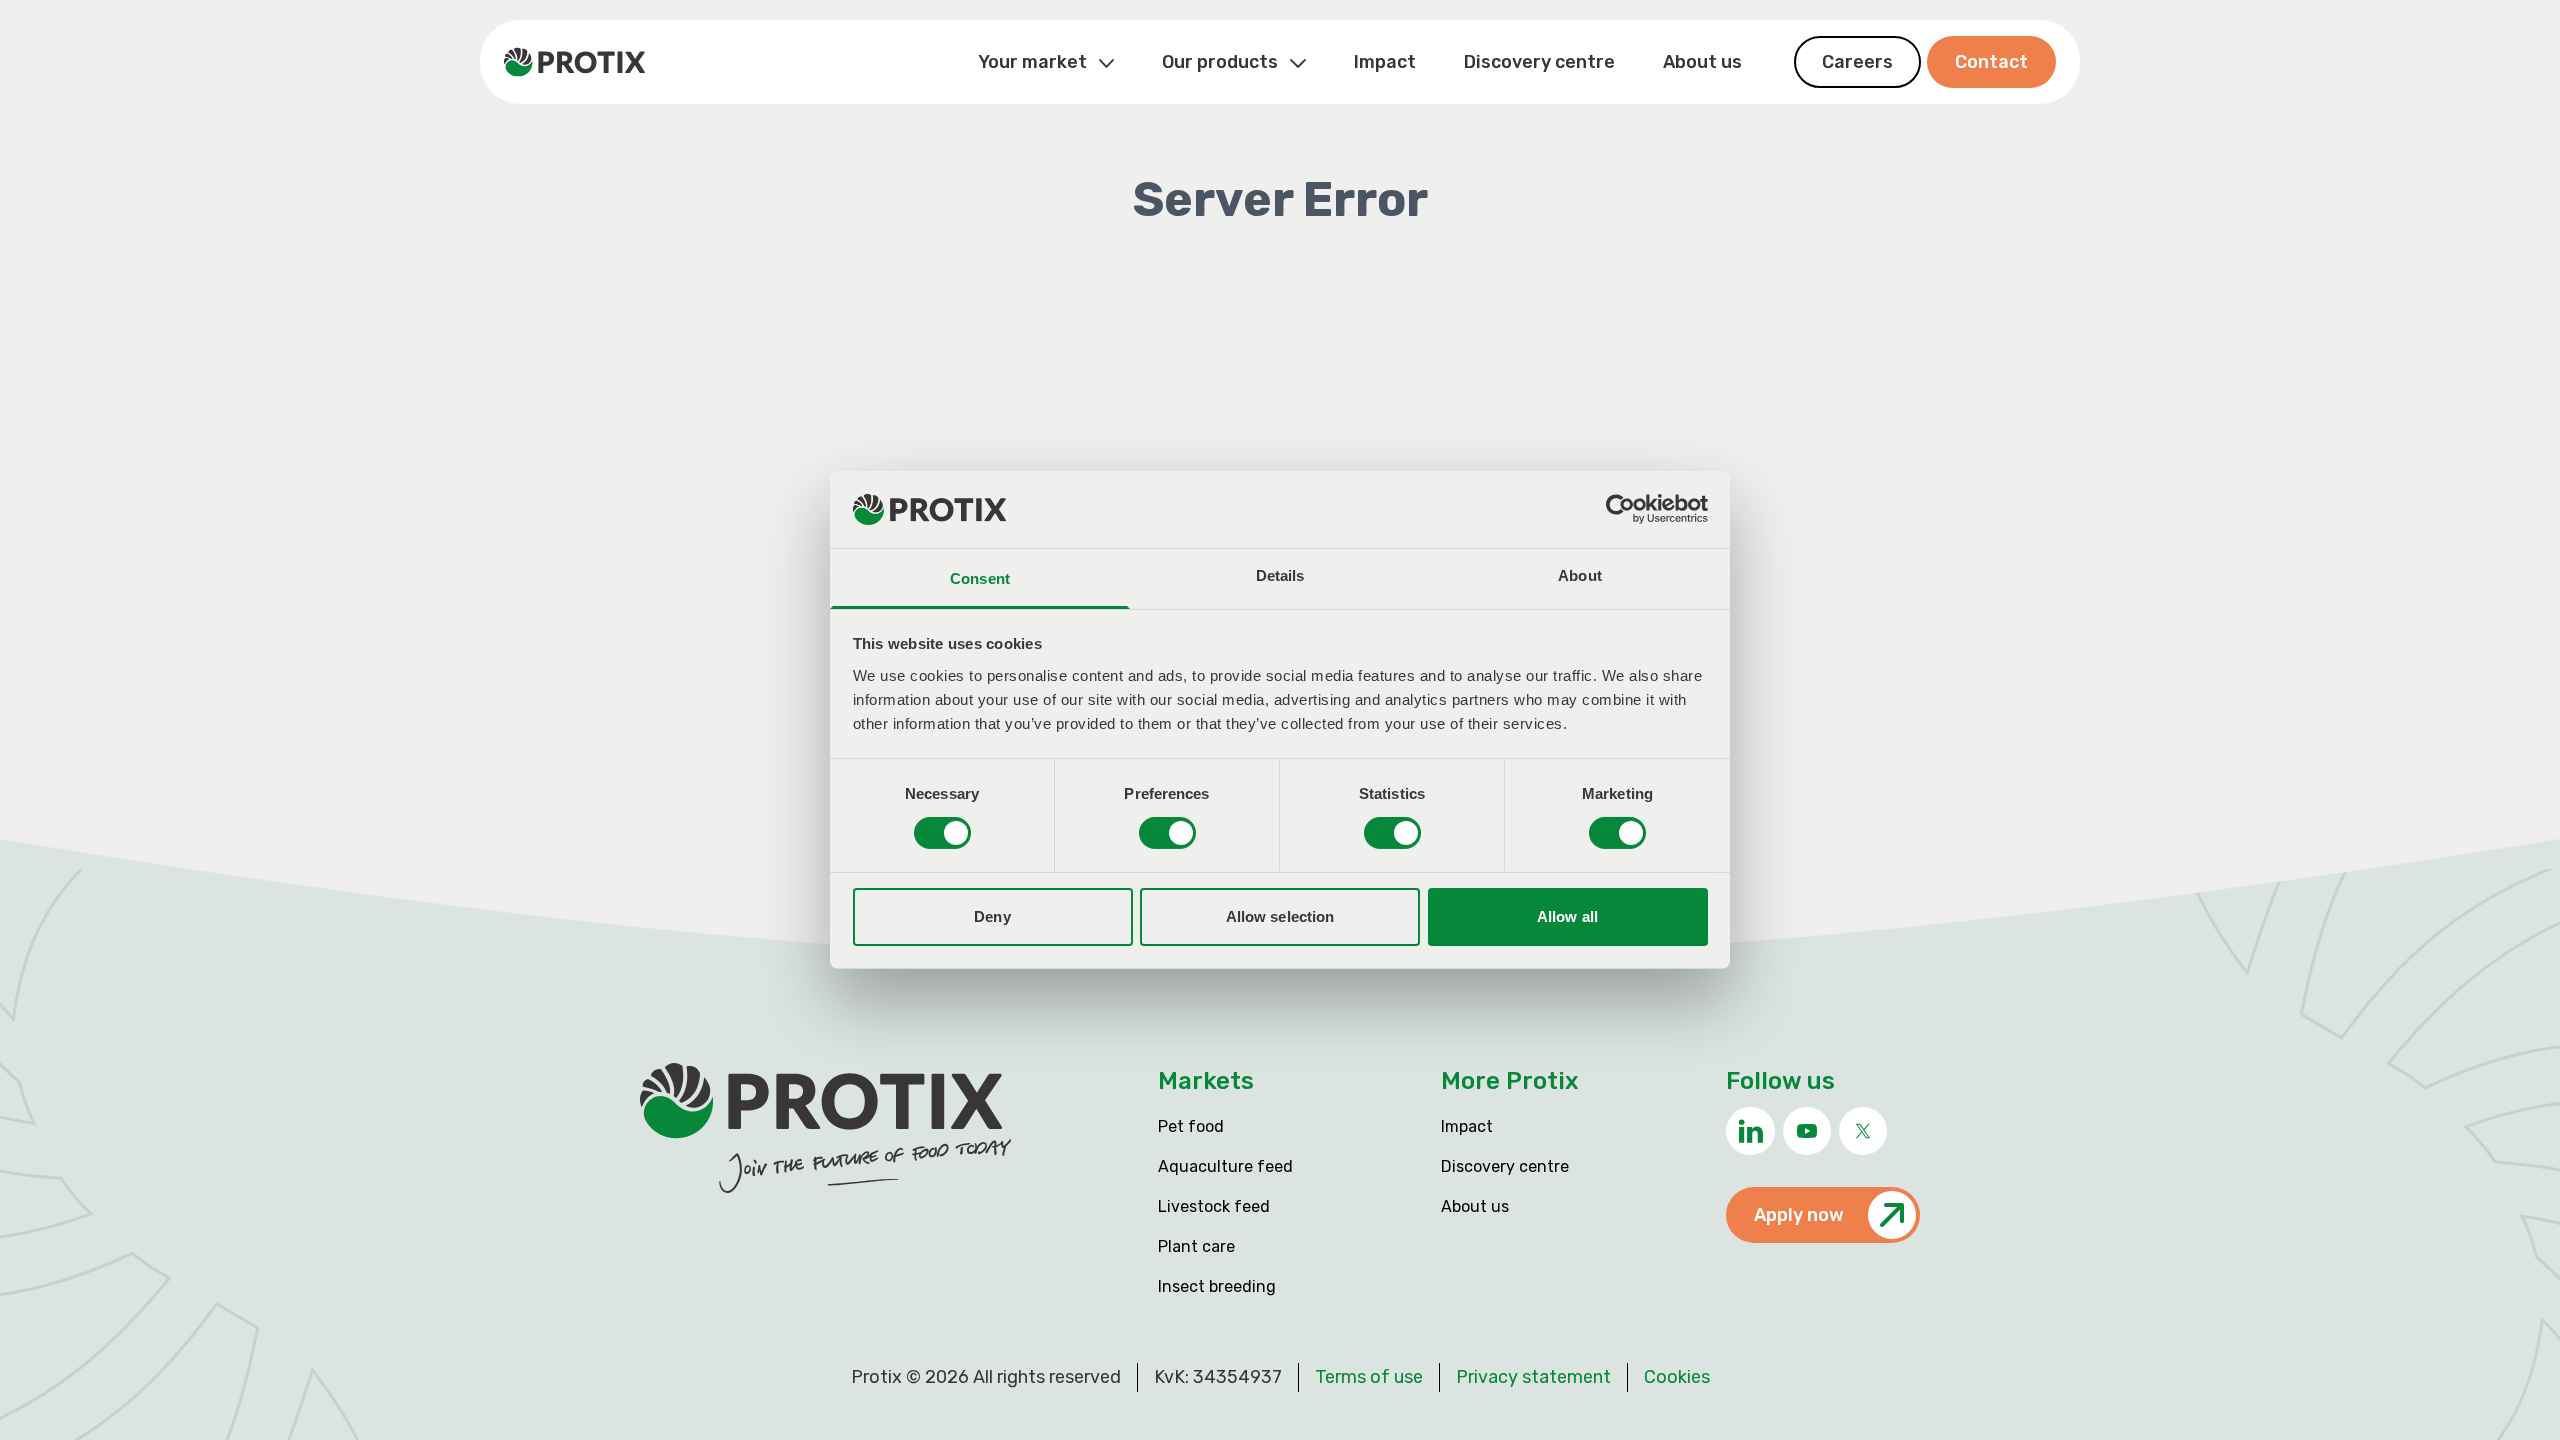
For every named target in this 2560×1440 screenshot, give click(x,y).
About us (1702, 62)
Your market (1034, 62)
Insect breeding (1217, 1286)
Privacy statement (1533, 1377)
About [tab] (1580, 575)
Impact (1385, 62)
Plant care (1196, 1246)
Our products (1222, 62)
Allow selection (1280, 916)
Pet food (1191, 1126)
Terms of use (1369, 1377)
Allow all (1567, 916)
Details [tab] (1280, 575)
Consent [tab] (980, 578)
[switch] (1167, 833)
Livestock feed (1214, 1206)
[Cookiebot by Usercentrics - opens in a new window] (1620, 509)
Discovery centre (1539, 62)
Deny (992, 916)
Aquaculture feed (1225, 1166)
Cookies (1677, 1377)
